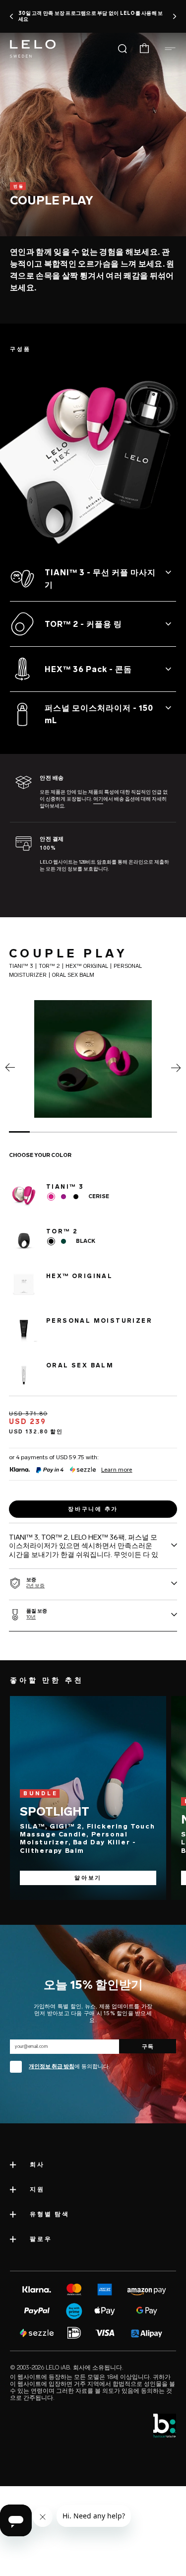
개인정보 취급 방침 (52, 2067)
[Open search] (123, 49)
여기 (98, 799)
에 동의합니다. (69, 2067)
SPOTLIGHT (55, 1811)
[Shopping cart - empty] (144, 49)
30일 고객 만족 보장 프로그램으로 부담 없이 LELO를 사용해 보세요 (91, 16)
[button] (12, 16)
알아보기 (88, 1878)
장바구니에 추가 (93, 1509)
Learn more (117, 1470)
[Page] (10, 1070)
